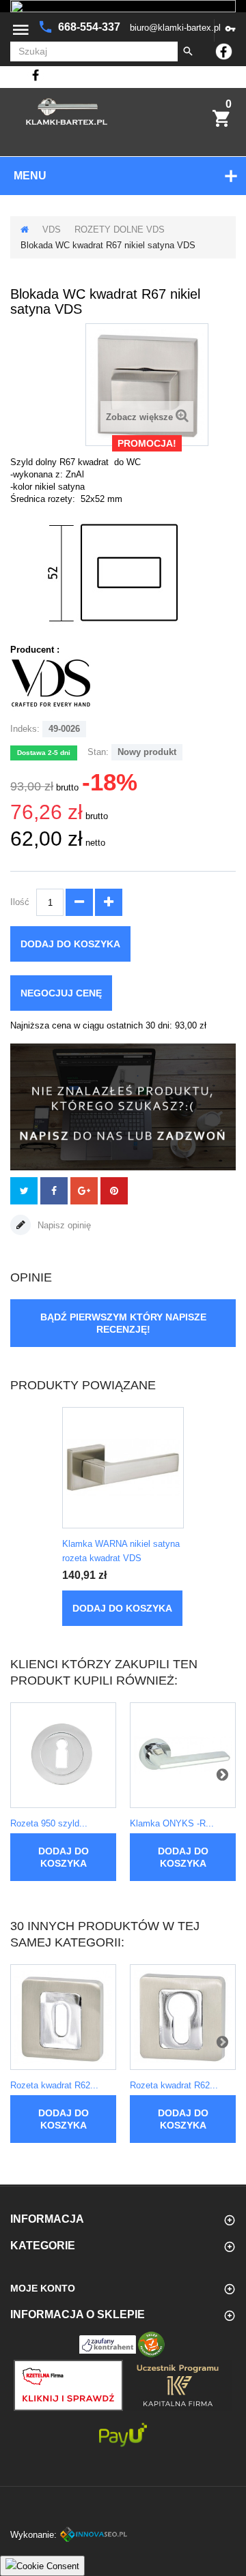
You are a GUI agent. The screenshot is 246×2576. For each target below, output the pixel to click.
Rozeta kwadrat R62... (54, 2085)
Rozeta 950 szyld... (49, 1823)
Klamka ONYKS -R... (172, 1823)
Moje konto (43, 2288)
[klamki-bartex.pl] (67, 112)
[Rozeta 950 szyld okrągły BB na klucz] (63, 1755)
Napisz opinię (63, 1225)
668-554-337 (91, 27)
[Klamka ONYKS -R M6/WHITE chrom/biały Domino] (183, 1755)
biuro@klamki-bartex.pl (175, 28)
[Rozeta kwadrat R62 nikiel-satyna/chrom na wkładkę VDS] (183, 2017)
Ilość (20, 902)
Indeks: (25, 729)
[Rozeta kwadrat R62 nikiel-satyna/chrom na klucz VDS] (63, 2017)
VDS (52, 230)
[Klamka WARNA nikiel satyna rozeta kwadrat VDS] (123, 1468)
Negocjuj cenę (61, 993)
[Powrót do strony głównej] (25, 230)
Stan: (98, 752)
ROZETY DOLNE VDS (120, 230)
